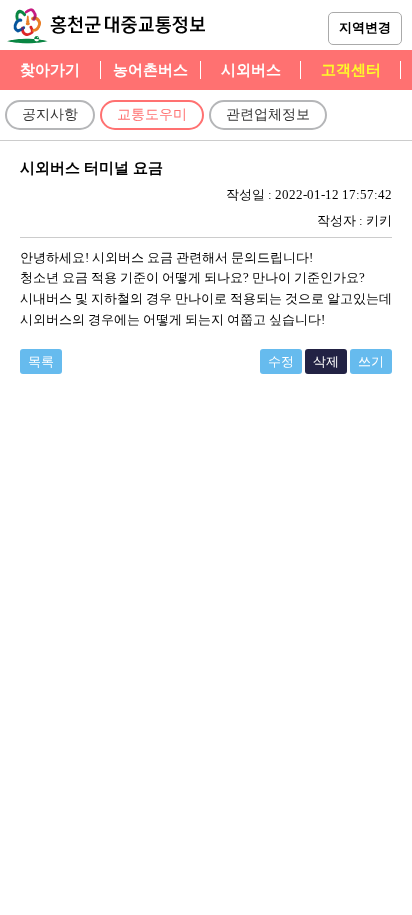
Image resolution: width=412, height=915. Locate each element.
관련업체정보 (268, 114)
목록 (41, 361)
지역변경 (365, 27)
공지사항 (50, 114)
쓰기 (371, 361)
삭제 (326, 361)
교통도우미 (152, 114)
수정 (281, 361)
